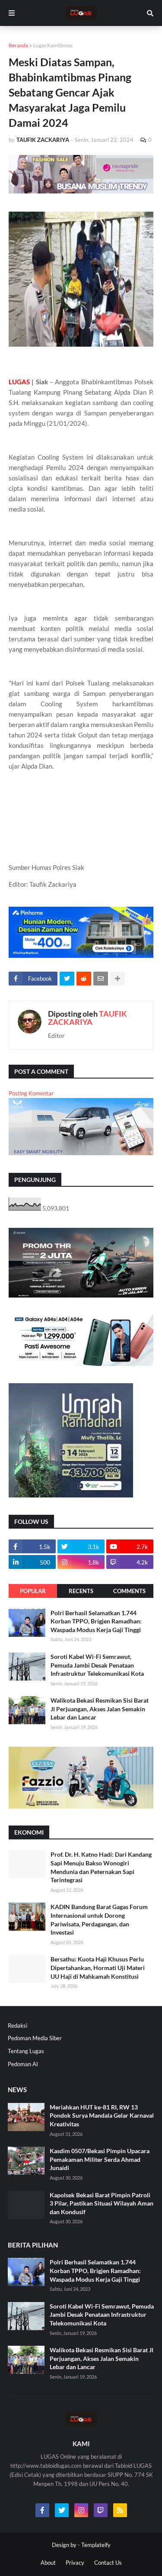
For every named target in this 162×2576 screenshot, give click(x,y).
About (48, 2563)
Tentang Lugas (26, 2051)
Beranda (18, 45)
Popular (33, 1591)
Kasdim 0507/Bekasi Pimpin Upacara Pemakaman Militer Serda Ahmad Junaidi (100, 2159)
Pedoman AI (23, 2064)
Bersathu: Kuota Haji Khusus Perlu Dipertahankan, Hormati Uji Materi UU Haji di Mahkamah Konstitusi (98, 1967)
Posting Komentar (31, 1093)
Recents (81, 1591)
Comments (129, 1591)
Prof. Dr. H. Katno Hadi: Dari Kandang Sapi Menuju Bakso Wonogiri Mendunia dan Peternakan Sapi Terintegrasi (101, 1867)
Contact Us (108, 2563)
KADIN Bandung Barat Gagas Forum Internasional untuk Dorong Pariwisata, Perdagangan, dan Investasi (99, 1919)
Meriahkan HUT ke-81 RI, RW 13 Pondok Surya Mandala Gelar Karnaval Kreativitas (102, 2116)
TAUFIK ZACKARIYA (87, 1018)
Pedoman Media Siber (35, 2038)
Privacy (75, 2563)
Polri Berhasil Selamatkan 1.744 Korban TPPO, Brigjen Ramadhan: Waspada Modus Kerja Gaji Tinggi (96, 1621)
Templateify (96, 2545)
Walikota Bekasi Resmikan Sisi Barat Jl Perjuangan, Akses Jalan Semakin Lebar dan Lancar (100, 1709)
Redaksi (17, 2025)
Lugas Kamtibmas (53, 45)
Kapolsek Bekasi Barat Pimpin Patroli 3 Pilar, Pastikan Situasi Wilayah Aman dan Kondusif (102, 2203)
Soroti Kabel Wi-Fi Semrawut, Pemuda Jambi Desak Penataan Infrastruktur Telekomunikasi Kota (97, 1665)
